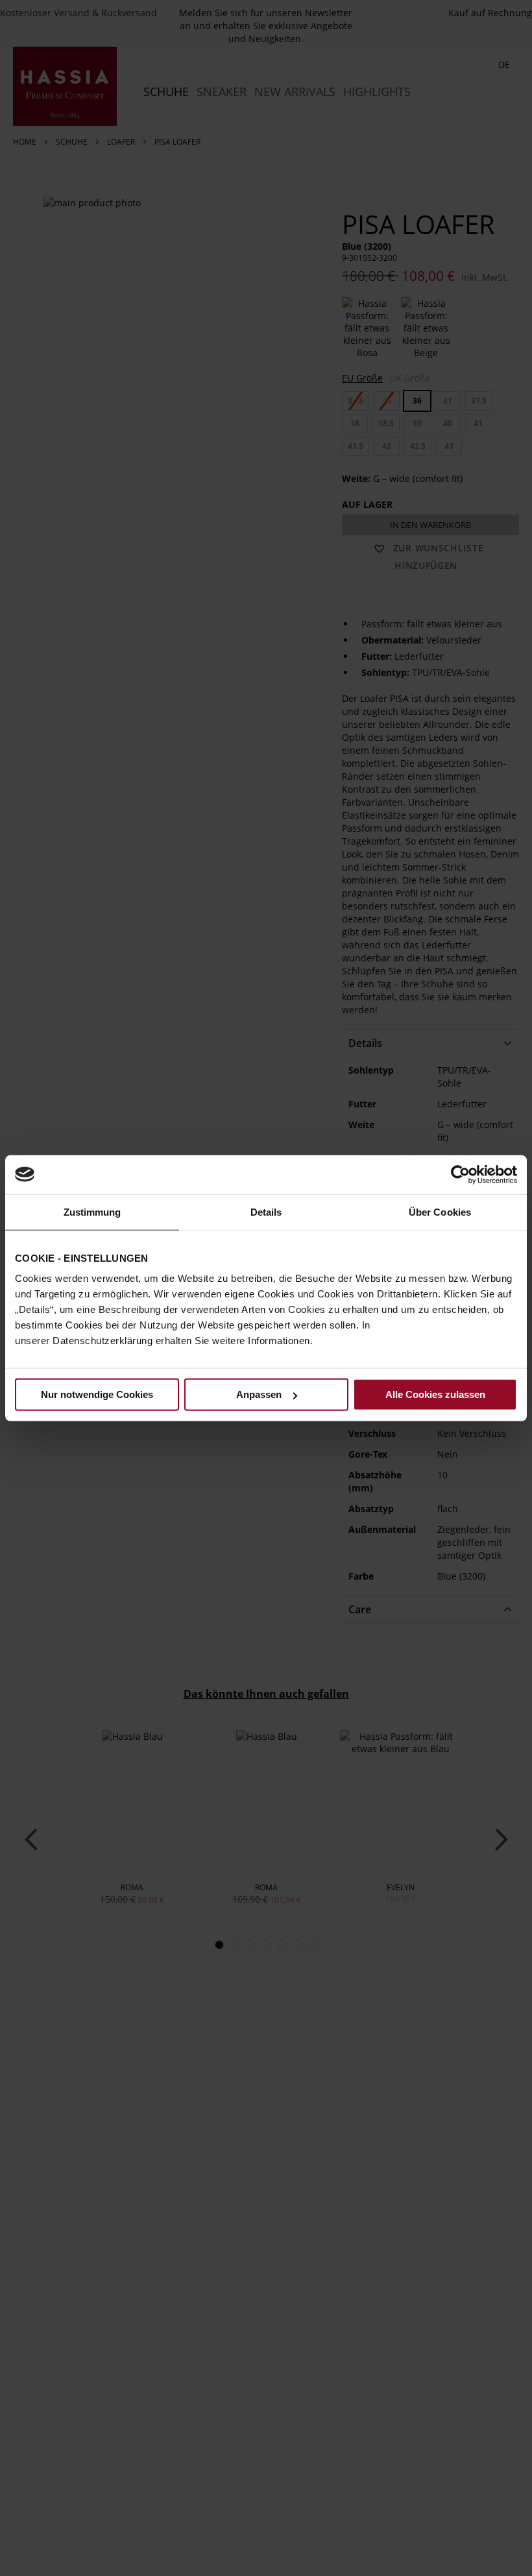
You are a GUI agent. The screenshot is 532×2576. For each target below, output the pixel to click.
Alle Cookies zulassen (435, 1394)
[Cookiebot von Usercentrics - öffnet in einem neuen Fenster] (460, 1174)
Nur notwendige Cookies (97, 1394)
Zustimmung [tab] (92, 1211)
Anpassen (259, 1394)
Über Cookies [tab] (440, 1211)
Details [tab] (266, 1211)
